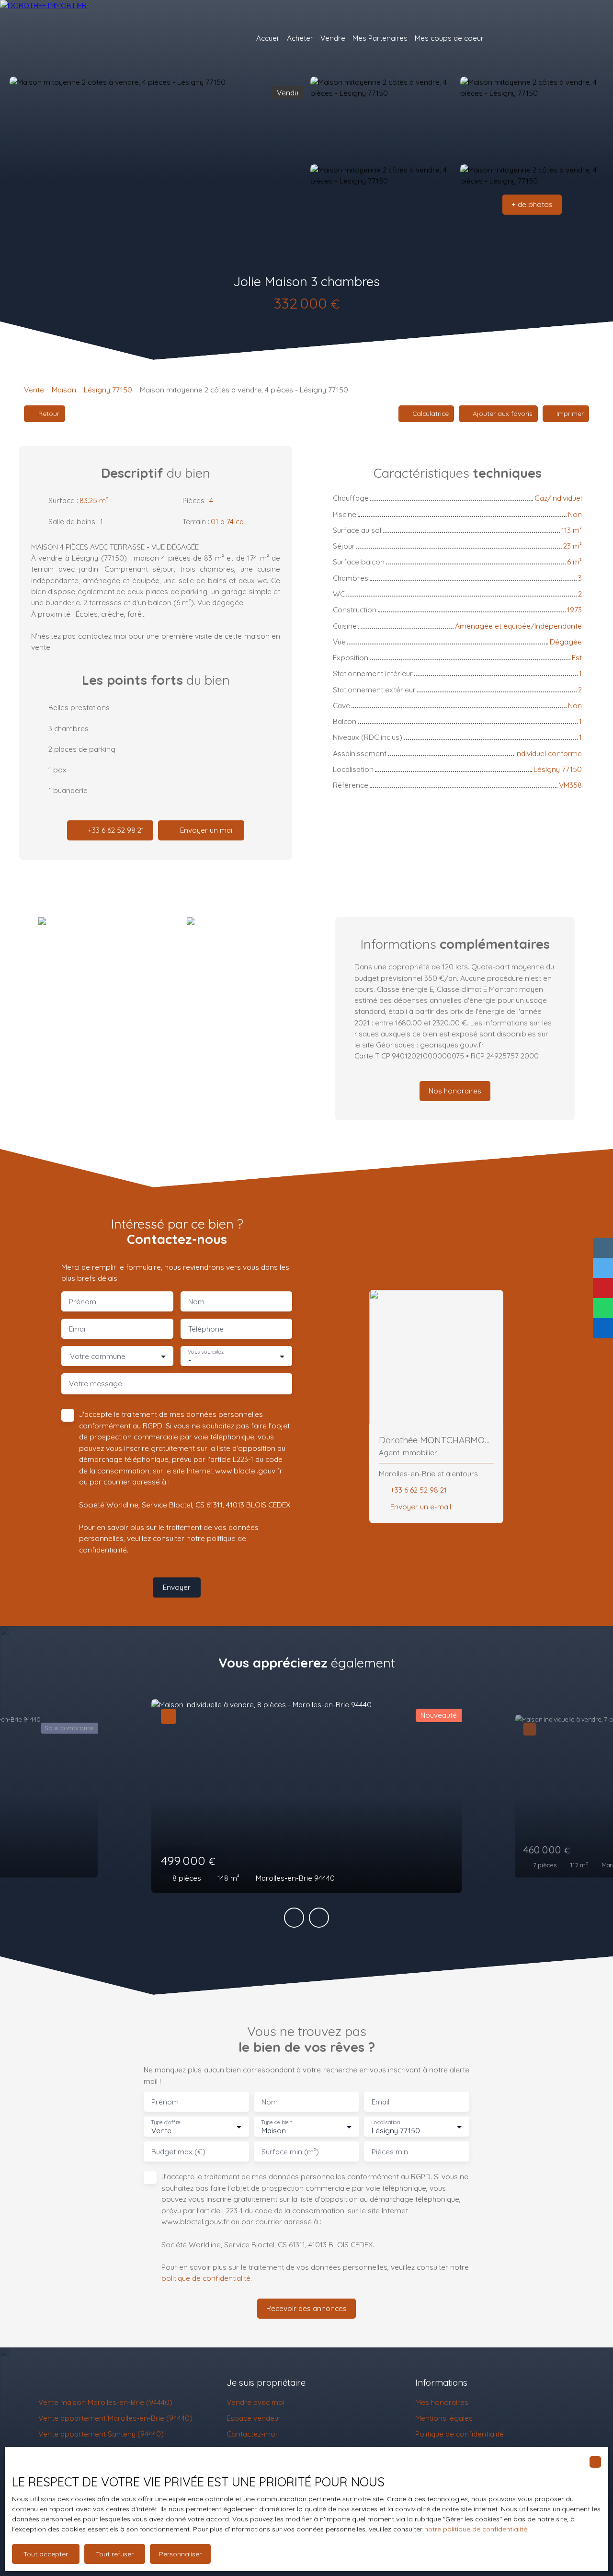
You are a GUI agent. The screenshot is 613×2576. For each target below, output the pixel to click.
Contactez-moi (252, 2434)
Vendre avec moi (255, 2402)
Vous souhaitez (206, 1351)
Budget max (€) (178, 2152)
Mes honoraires (442, 2402)
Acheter (300, 38)
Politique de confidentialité (460, 2434)
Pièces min (390, 2152)
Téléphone (206, 1329)
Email (78, 1329)
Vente (34, 390)
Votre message (96, 1384)
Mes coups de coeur (449, 38)
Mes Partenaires (380, 38)
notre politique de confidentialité (476, 2529)
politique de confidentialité (206, 2278)
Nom (196, 1302)
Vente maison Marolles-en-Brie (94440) (105, 2402)
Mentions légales (444, 2418)
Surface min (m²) (290, 2152)
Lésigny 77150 (108, 390)
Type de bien (276, 2122)
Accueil (268, 38)
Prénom (83, 1302)
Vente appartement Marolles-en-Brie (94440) (115, 2418)
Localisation (386, 2122)
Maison (64, 390)
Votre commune (98, 1356)
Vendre (333, 38)
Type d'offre (166, 2122)
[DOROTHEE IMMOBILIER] (77, 38)
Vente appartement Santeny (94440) (101, 2434)
